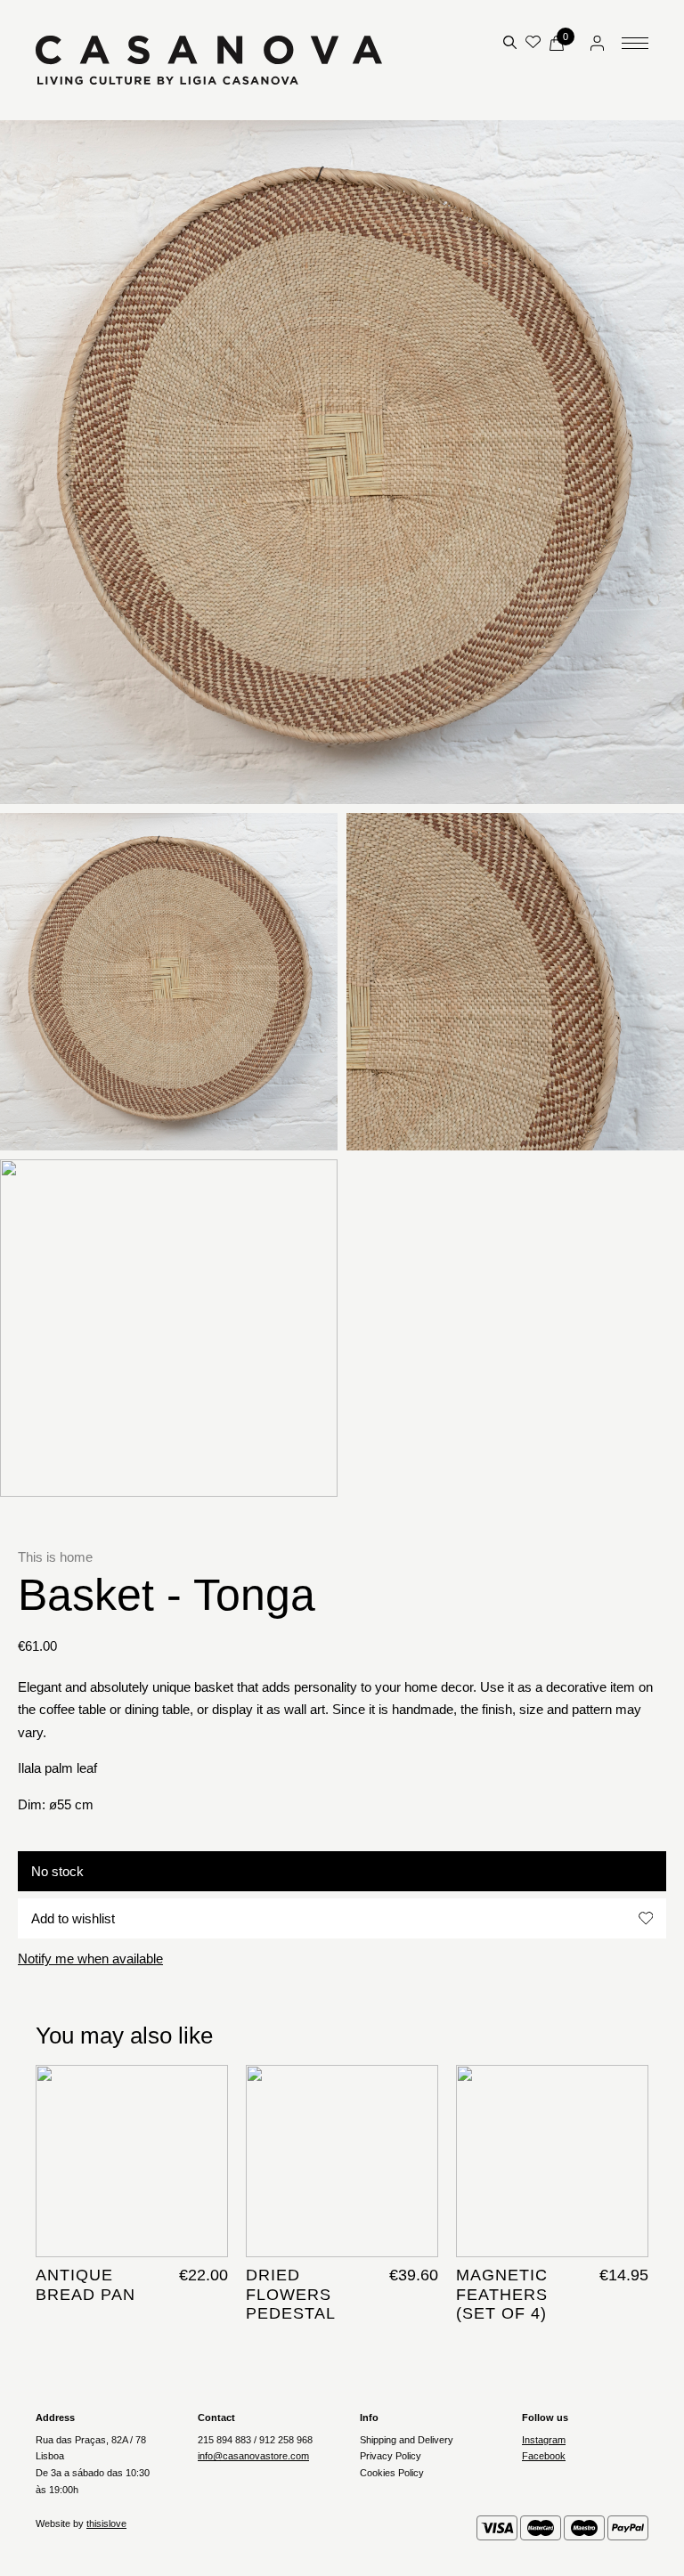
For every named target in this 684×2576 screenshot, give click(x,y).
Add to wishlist (73, 1918)
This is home (55, 1557)
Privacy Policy (391, 2456)
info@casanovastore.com (253, 2456)
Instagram (544, 2440)
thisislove (106, 2523)
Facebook (544, 2456)
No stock (57, 1871)
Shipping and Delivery (407, 2440)
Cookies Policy (392, 2473)
